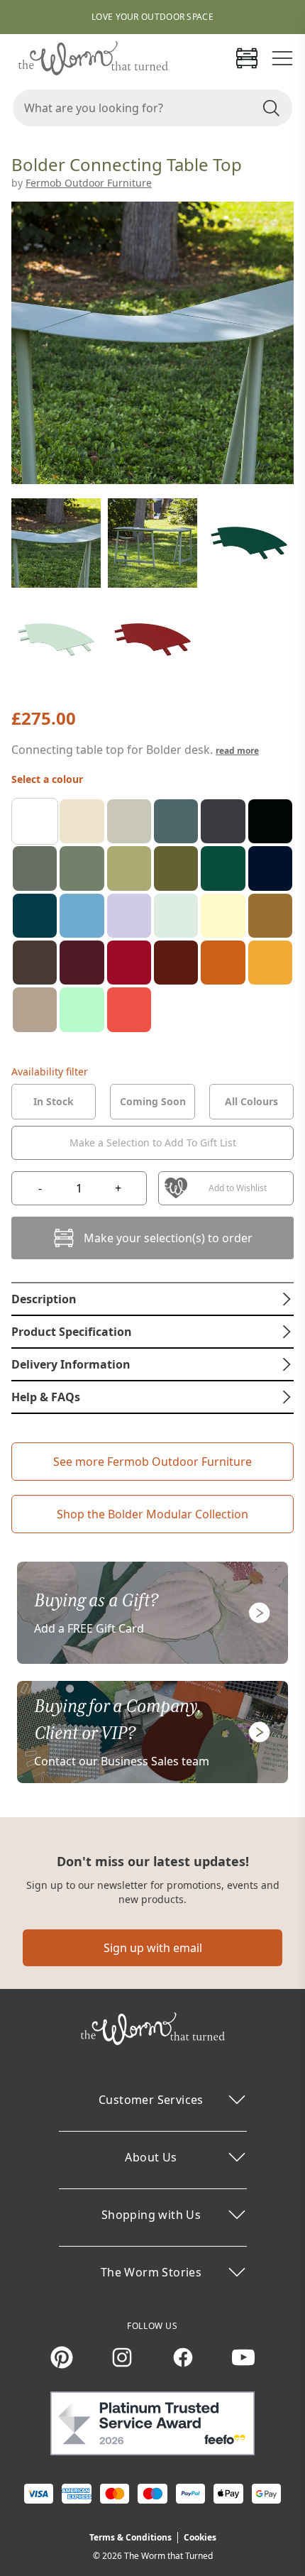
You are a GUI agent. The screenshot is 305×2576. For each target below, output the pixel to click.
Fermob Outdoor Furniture (89, 183)
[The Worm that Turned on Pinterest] (62, 2357)
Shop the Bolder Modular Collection (152, 1514)
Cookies (200, 2537)
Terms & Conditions (131, 2537)
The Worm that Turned (168, 2556)
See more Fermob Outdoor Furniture (152, 1462)
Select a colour (47, 779)
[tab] (54, 1102)
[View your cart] (247, 58)
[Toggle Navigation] (282, 58)
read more (237, 751)
